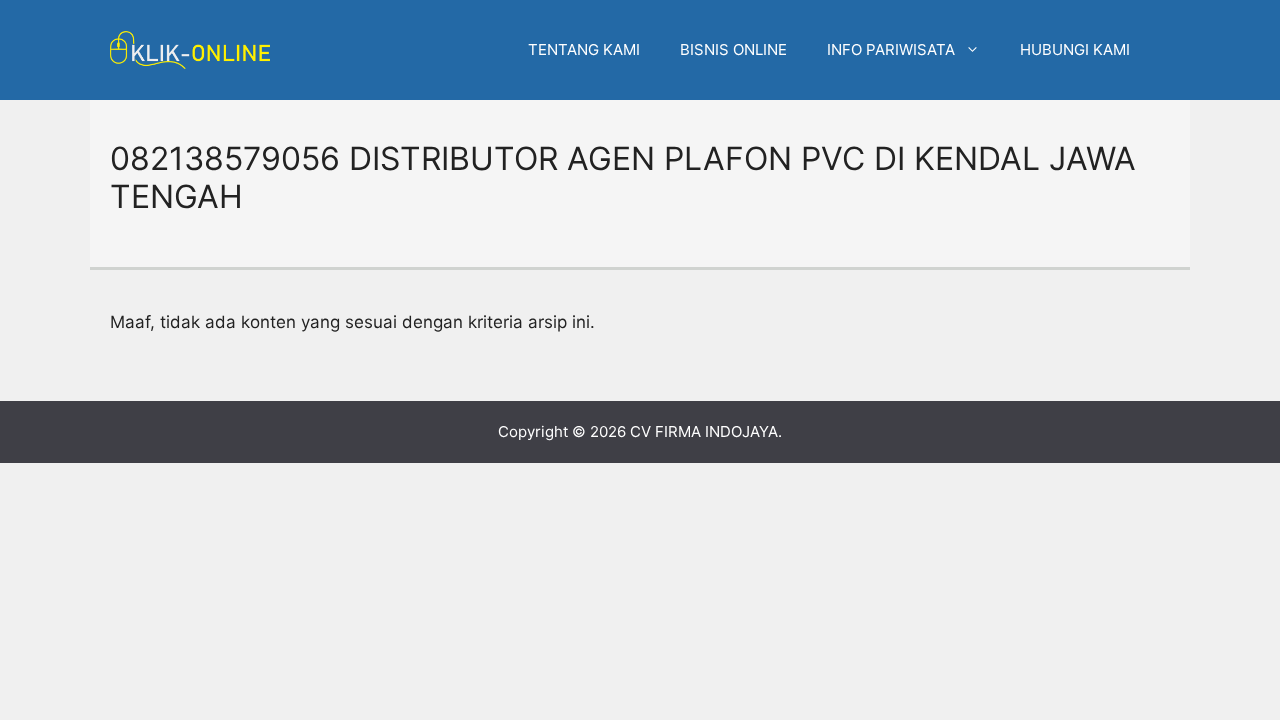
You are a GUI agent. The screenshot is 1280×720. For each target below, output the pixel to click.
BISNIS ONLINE (733, 49)
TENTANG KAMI (584, 49)
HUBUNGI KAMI (1075, 49)
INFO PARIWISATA (891, 49)
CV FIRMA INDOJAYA (704, 431)
